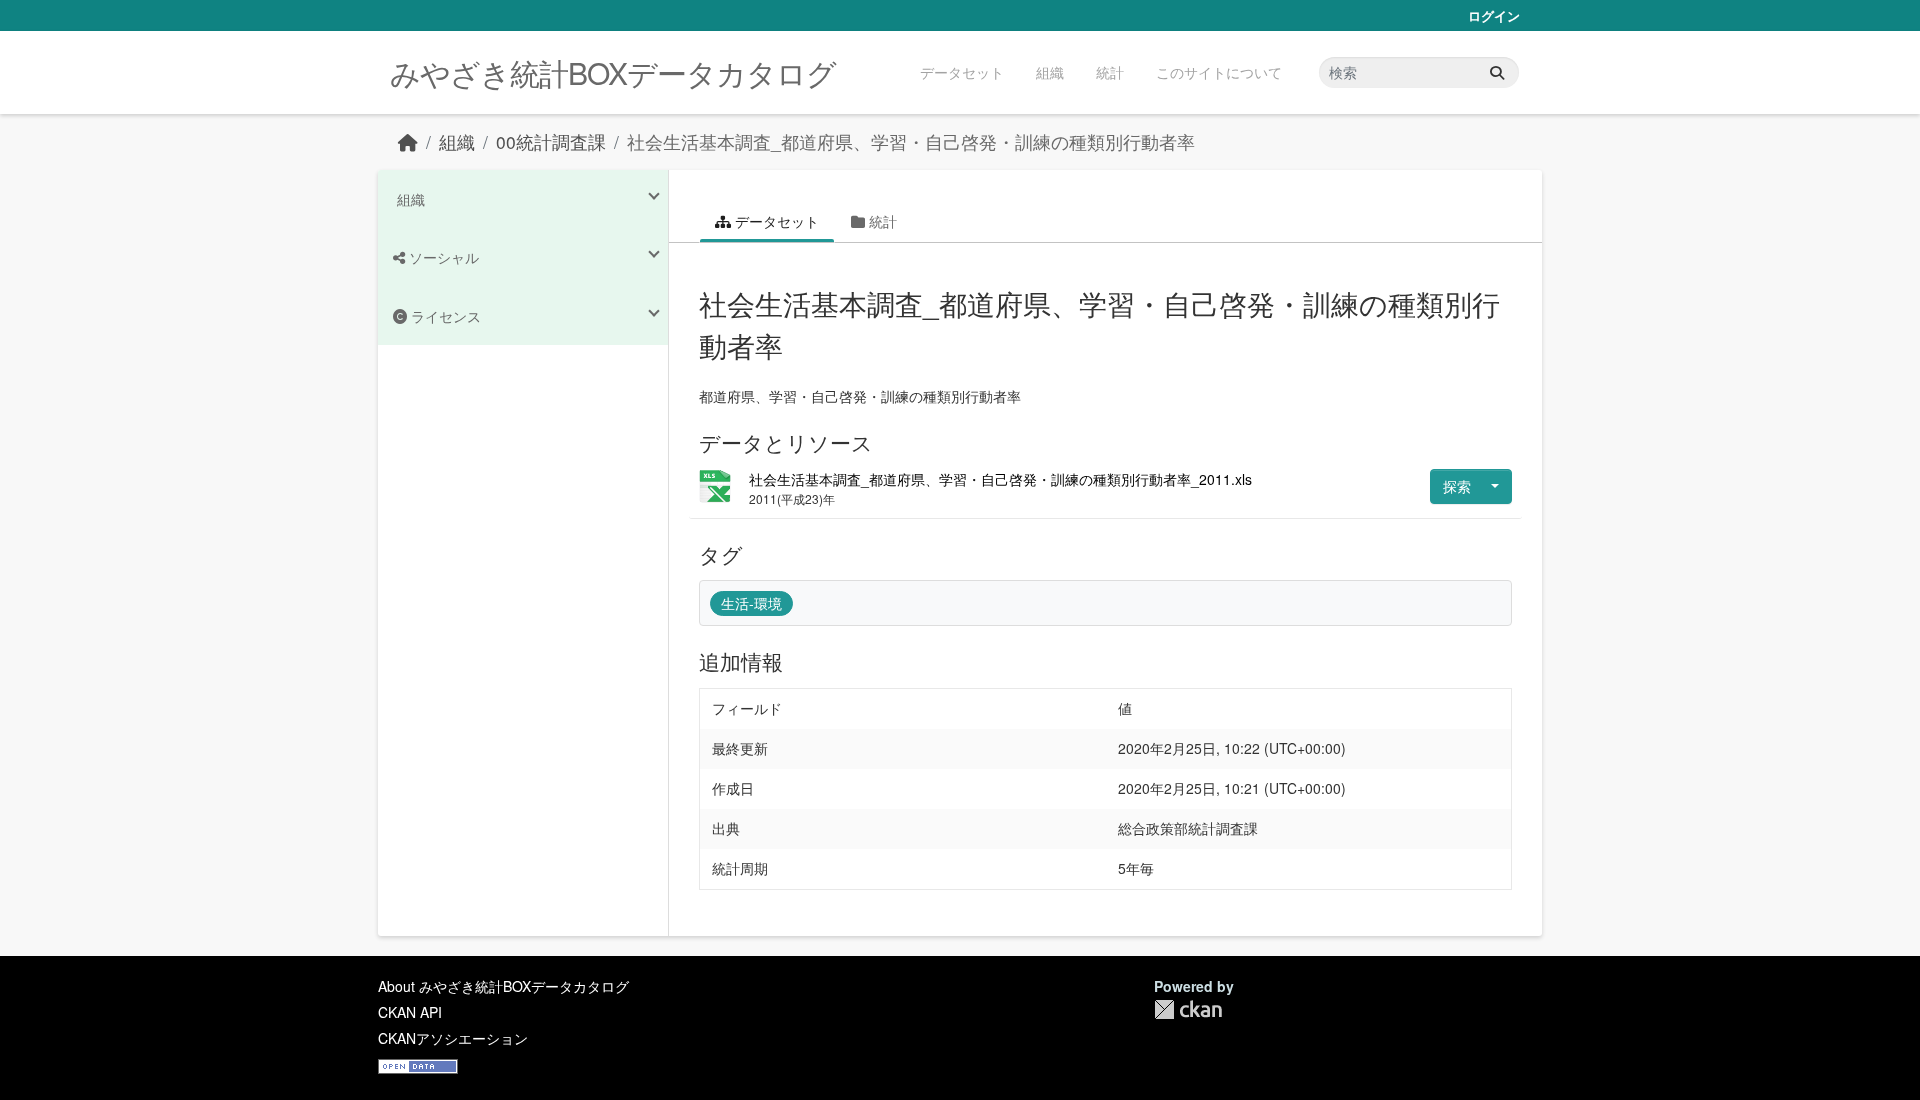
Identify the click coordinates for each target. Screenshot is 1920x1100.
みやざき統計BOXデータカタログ (613, 72)
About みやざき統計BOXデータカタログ (503, 986)
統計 (1110, 72)
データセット (962, 72)
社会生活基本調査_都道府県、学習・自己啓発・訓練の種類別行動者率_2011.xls (1000, 479)
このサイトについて (1219, 72)
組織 (1050, 72)
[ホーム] (408, 141)
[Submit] (1497, 72)
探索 (1457, 486)
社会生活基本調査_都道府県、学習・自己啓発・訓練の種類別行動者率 (911, 141)
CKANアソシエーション (453, 1038)
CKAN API (410, 1012)
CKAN (1188, 1009)
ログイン (1494, 15)
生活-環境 (751, 603)
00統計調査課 (551, 141)
